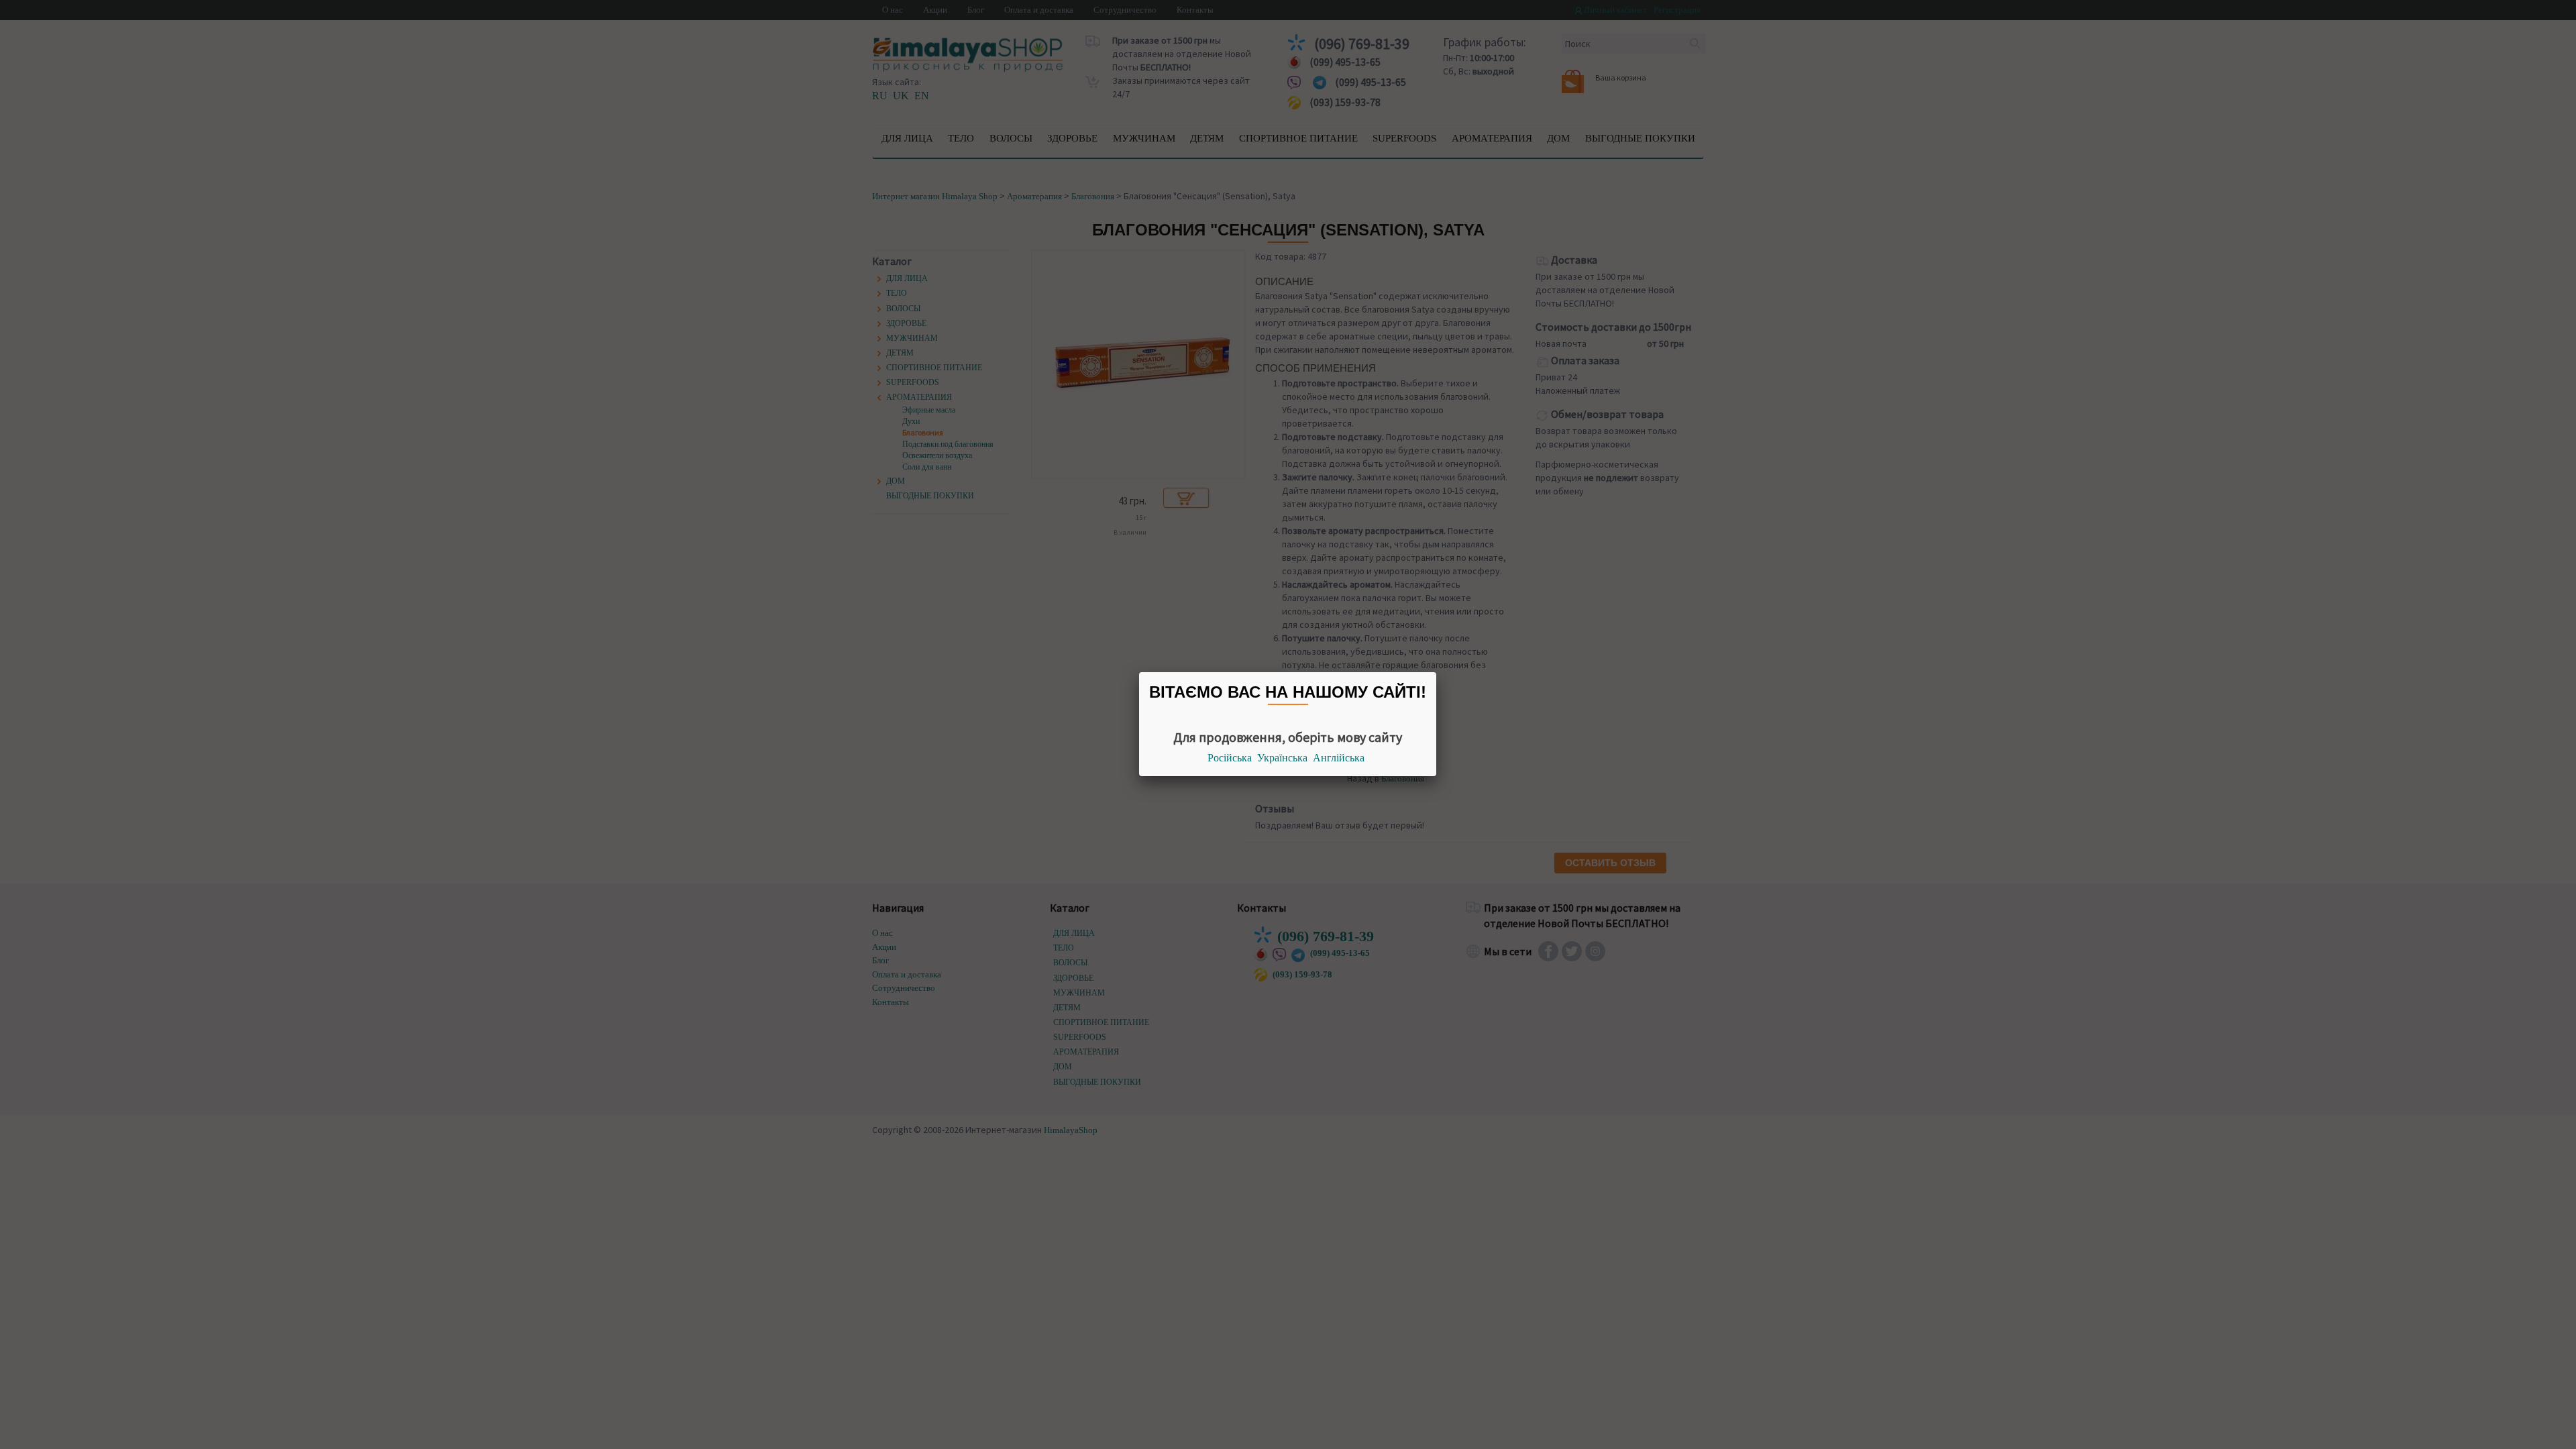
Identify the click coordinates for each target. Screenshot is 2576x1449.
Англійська (1339, 758)
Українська (1282, 758)
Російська (1230, 758)
